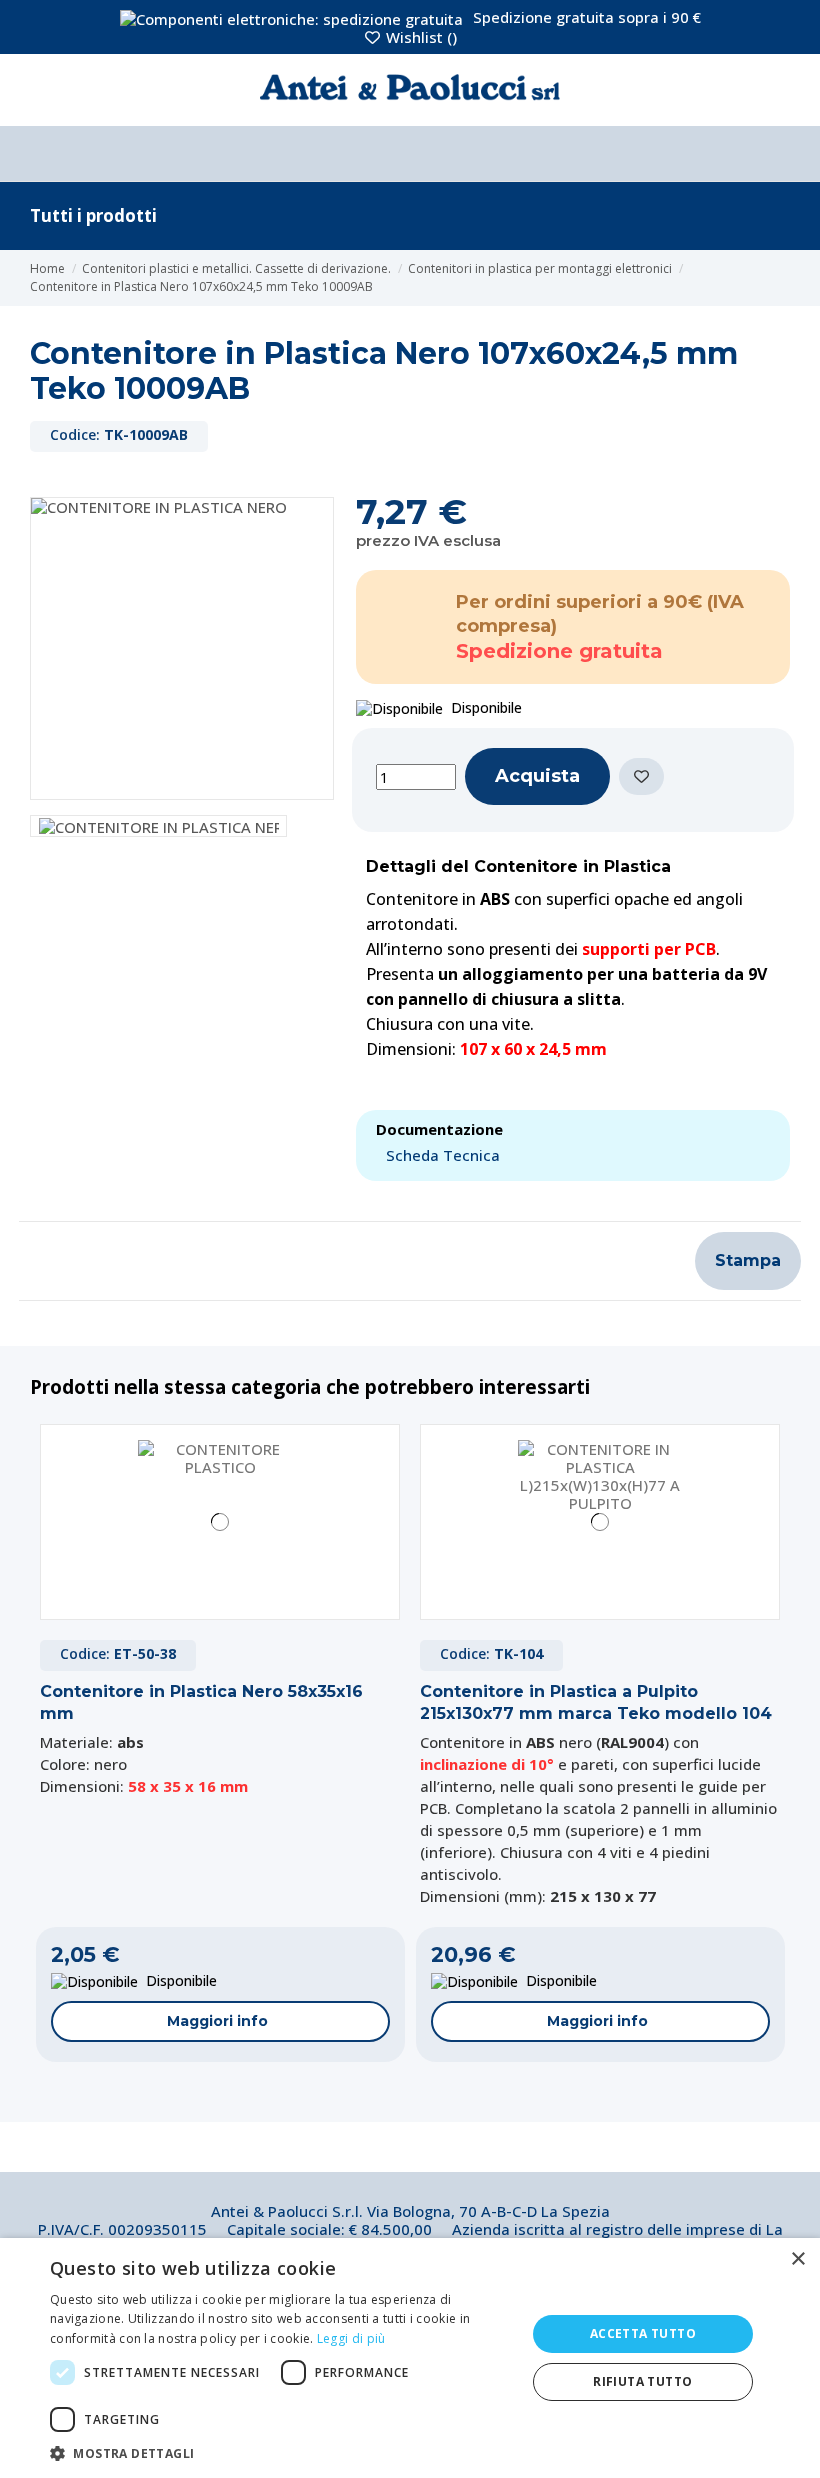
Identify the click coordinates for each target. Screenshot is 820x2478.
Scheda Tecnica (443, 1155)
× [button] (797, 2259)
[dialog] (410, 2358)
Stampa (748, 1260)
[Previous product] (770, 278)
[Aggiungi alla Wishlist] (641, 776)
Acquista (537, 776)
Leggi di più (351, 2338)
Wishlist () (419, 37)
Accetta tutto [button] (643, 2333)
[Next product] (784, 278)
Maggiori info (217, 2021)
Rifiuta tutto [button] (642, 2381)
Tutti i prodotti (93, 215)
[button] (281, 2453)
